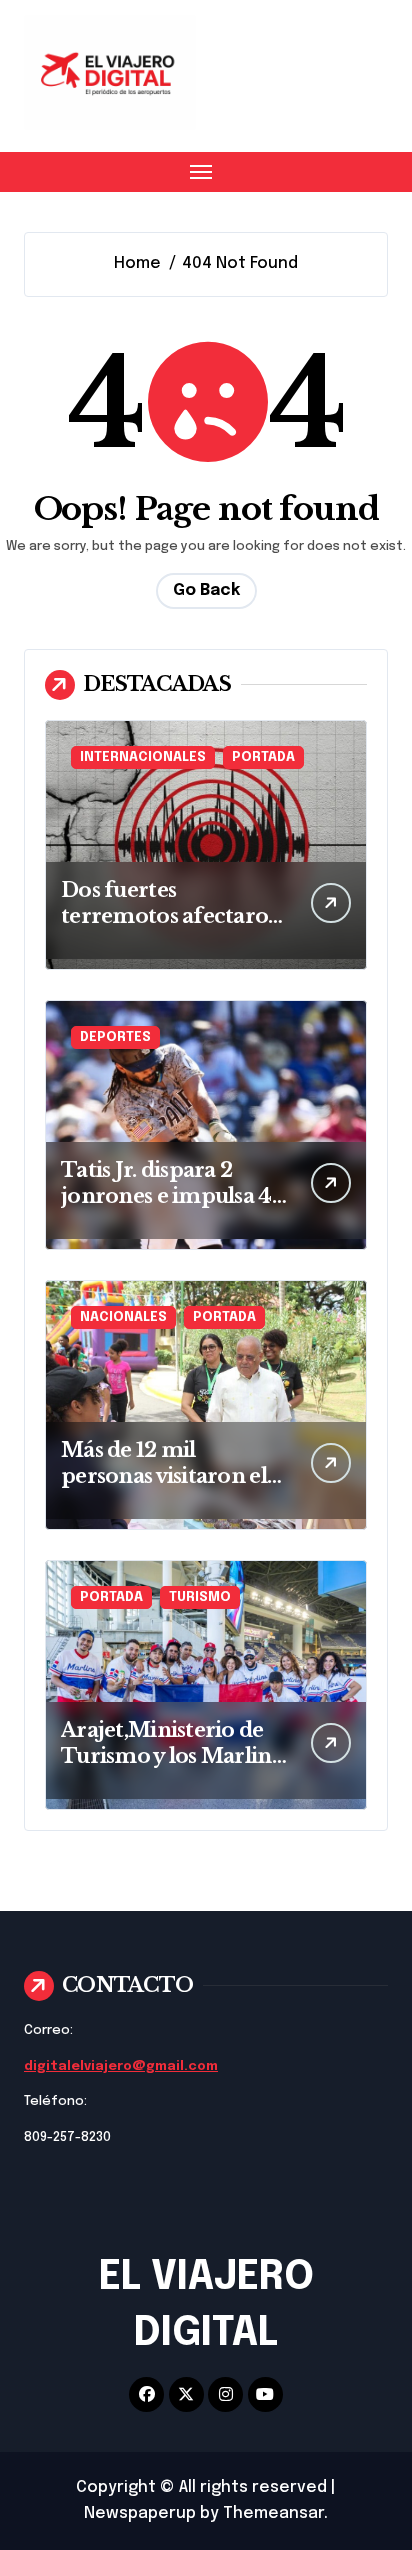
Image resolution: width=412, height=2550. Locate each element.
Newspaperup (140, 2513)
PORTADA (263, 757)
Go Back (206, 590)
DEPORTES (115, 1037)
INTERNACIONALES (143, 757)
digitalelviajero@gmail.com (121, 2066)
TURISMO (200, 1597)
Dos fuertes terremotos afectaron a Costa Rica (172, 916)
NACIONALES (123, 1317)
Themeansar (273, 2513)
